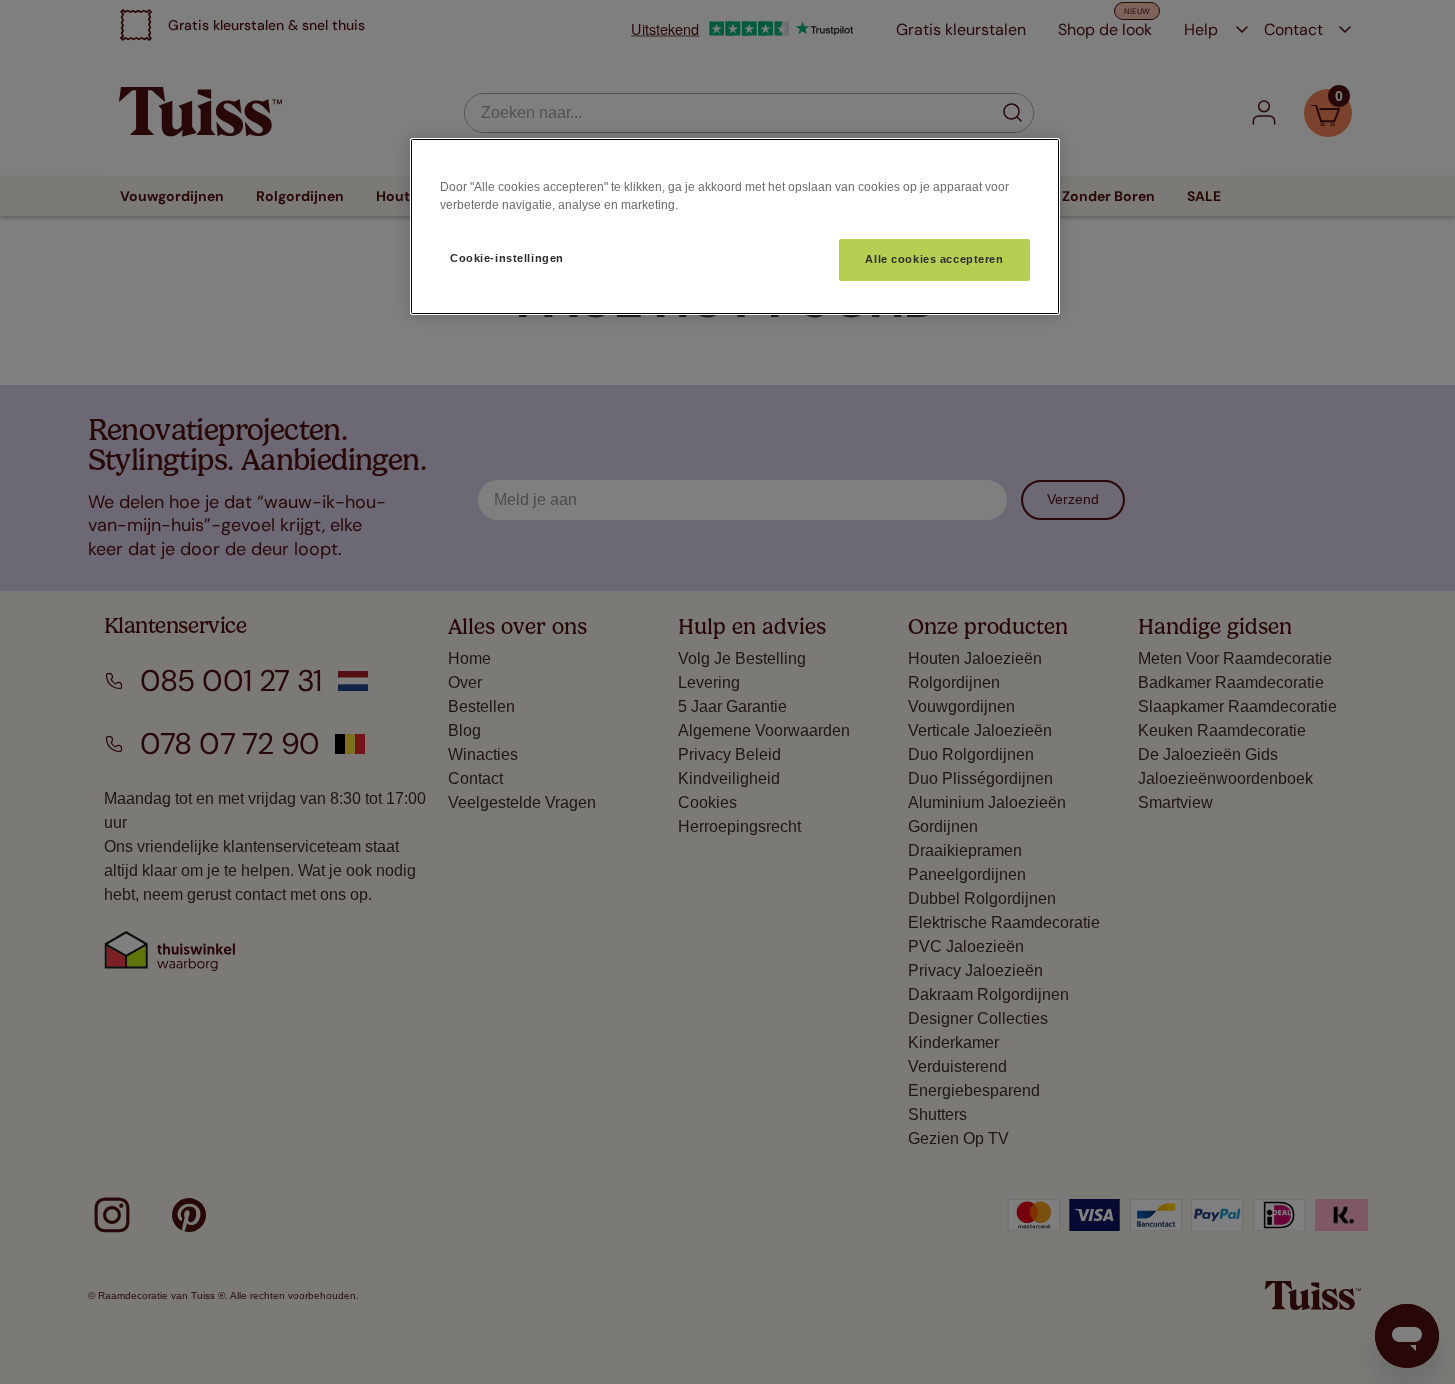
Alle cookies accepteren (934, 259)
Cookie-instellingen (507, 258)
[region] (735, 226)
